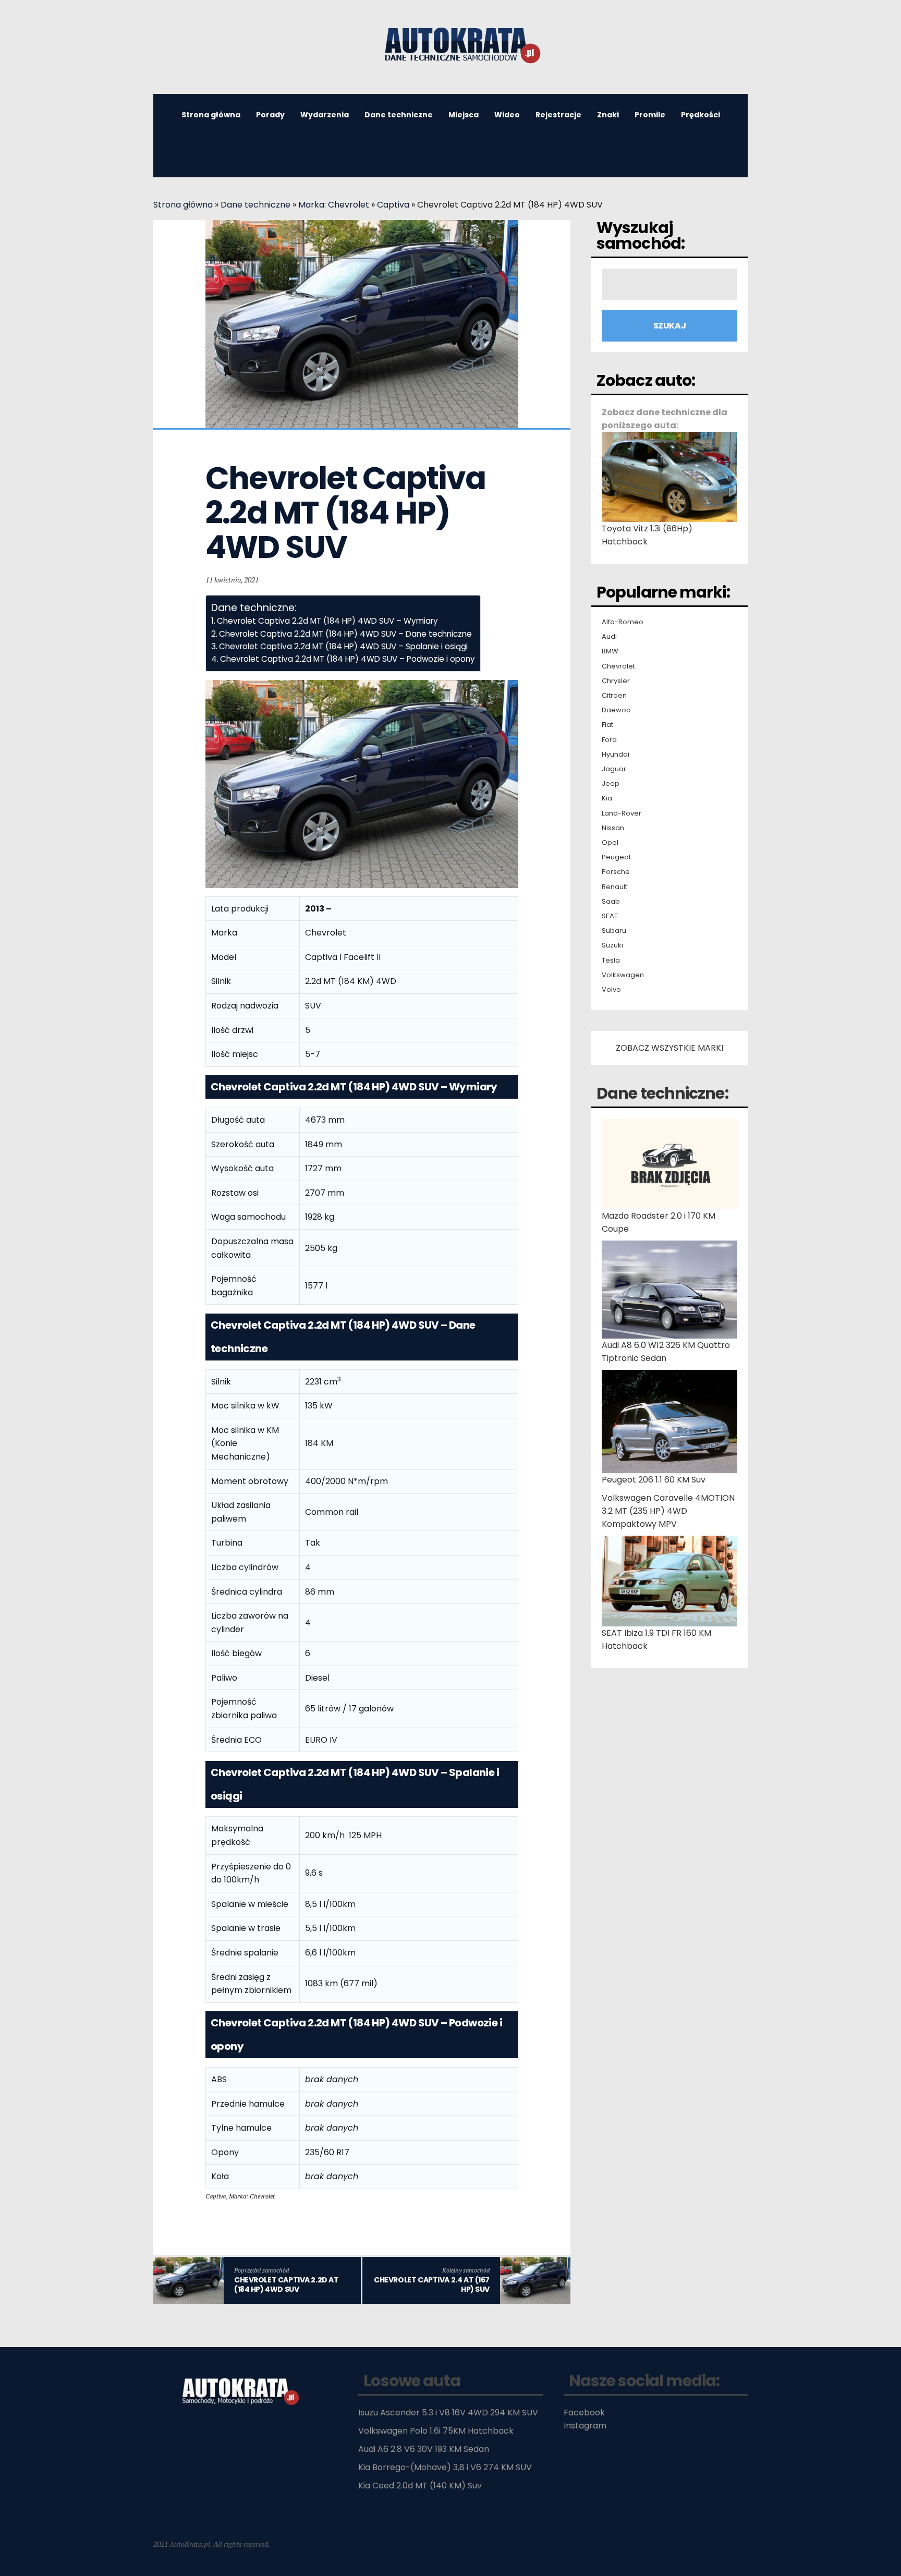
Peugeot (616, 857)
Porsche (616, 872)
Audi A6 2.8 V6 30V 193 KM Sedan (424, 2449)
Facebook (584, 2413)
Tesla (611, 961)
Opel (610, 843)
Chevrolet (618, 666)
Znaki (608, 115)
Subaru (614, 931)
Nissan (613, 828)
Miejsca (464, 115)
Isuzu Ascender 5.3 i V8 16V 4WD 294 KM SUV (448, 2413)
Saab (611, 902)
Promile (650, 115)
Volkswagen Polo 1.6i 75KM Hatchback (436, 2431)
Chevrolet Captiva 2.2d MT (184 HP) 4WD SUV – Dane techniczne (345, 634)
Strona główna (211, 115)
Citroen (614, 696)
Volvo (611, 990)
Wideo (507, 115)
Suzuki (612, 945)
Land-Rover (622, 813)
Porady (270, 115)
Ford (609, 740)
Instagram (585, 2426)
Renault (614, 887)
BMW (610, 651)
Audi (609, 637)
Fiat (607, 725)
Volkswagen (623, 975)
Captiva (393, 205)
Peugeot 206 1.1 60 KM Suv (654, 1480)
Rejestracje (558, 115)
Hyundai (616, 755)
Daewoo (616, 710)
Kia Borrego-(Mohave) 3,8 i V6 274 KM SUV (445, 2467)
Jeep (611, 784)
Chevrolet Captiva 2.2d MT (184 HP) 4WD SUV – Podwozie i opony (348, 659)
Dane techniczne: (662, 1093)
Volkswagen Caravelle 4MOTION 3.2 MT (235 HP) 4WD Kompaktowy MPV (668, 1511)
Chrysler (616, 681)
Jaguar (614, 769)
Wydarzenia (325, 115)
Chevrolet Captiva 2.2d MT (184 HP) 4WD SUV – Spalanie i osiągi (343, 646)
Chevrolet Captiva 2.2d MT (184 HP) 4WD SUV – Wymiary (327, 621)
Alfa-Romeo (623, 622)
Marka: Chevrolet (334, 205)
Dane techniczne (399, 115)
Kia (607, 798)
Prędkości (701, 115)
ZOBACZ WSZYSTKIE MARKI (669, 1048)
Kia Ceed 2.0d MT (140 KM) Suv (420, 2486)
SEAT (610, 916)
